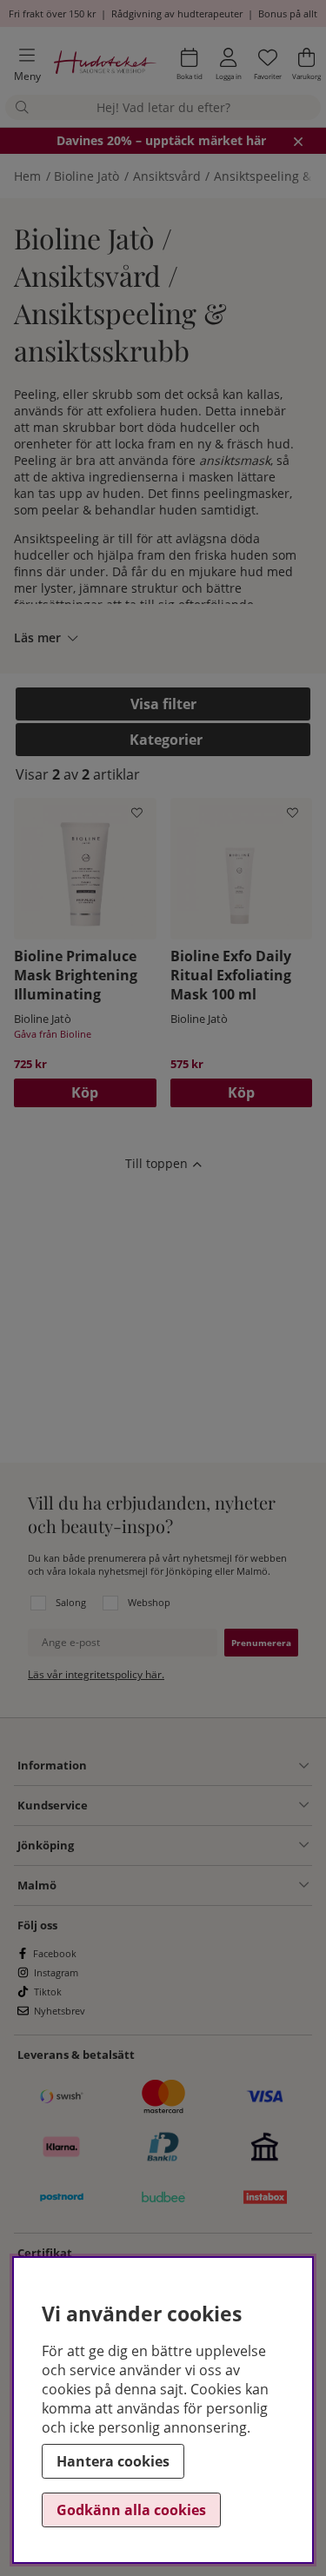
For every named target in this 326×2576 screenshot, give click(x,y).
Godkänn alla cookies (131, 2510)
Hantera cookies (113, 2461)
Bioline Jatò (86, 176)
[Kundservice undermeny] (198, 1805)
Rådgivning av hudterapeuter (177, 13)
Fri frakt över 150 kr (52, 13)
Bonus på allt (288, 13)
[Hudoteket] (105, 65)
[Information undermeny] (198, 1766)
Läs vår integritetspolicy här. (96, 1674)
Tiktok (48, 1992)
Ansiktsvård (167, 176)
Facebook (55, 1953)
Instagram (56, 1972)
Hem (27, 176)
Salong (71, 1602)
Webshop (149, 1602)
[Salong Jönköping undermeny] (191, 1845)
